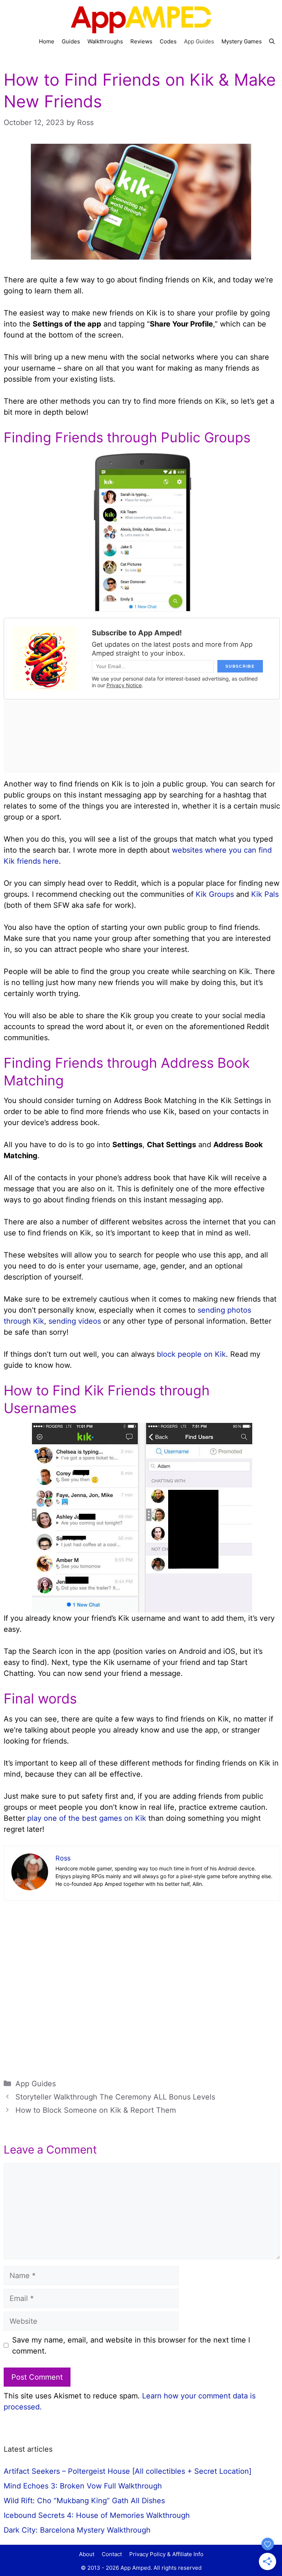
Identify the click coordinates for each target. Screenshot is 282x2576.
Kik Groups (215, 894)
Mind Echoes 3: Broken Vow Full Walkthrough (83, 2486)
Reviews (141, 41)
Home (47, 41)
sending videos (75, 1321)
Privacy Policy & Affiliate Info (166, 2554)
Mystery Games (242, 41)
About (87, 2554)
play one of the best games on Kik (87, 1818)
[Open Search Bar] (272, 42)
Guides (71, 41)
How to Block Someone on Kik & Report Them (96, 2110)
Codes (168, 41)
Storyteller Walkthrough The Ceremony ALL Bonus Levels (115, 2097)
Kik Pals (265, 894)
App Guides (199, 41)
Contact (112, 2554)
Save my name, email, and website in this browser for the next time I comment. (131, 2345)
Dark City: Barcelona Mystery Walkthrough (77, 2530)
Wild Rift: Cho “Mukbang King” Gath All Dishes (84, 2501)
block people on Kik (191, 1354)
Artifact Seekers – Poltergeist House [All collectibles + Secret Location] (128, 2471)
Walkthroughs (105, 41)
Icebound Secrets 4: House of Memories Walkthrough (97, 2515)
